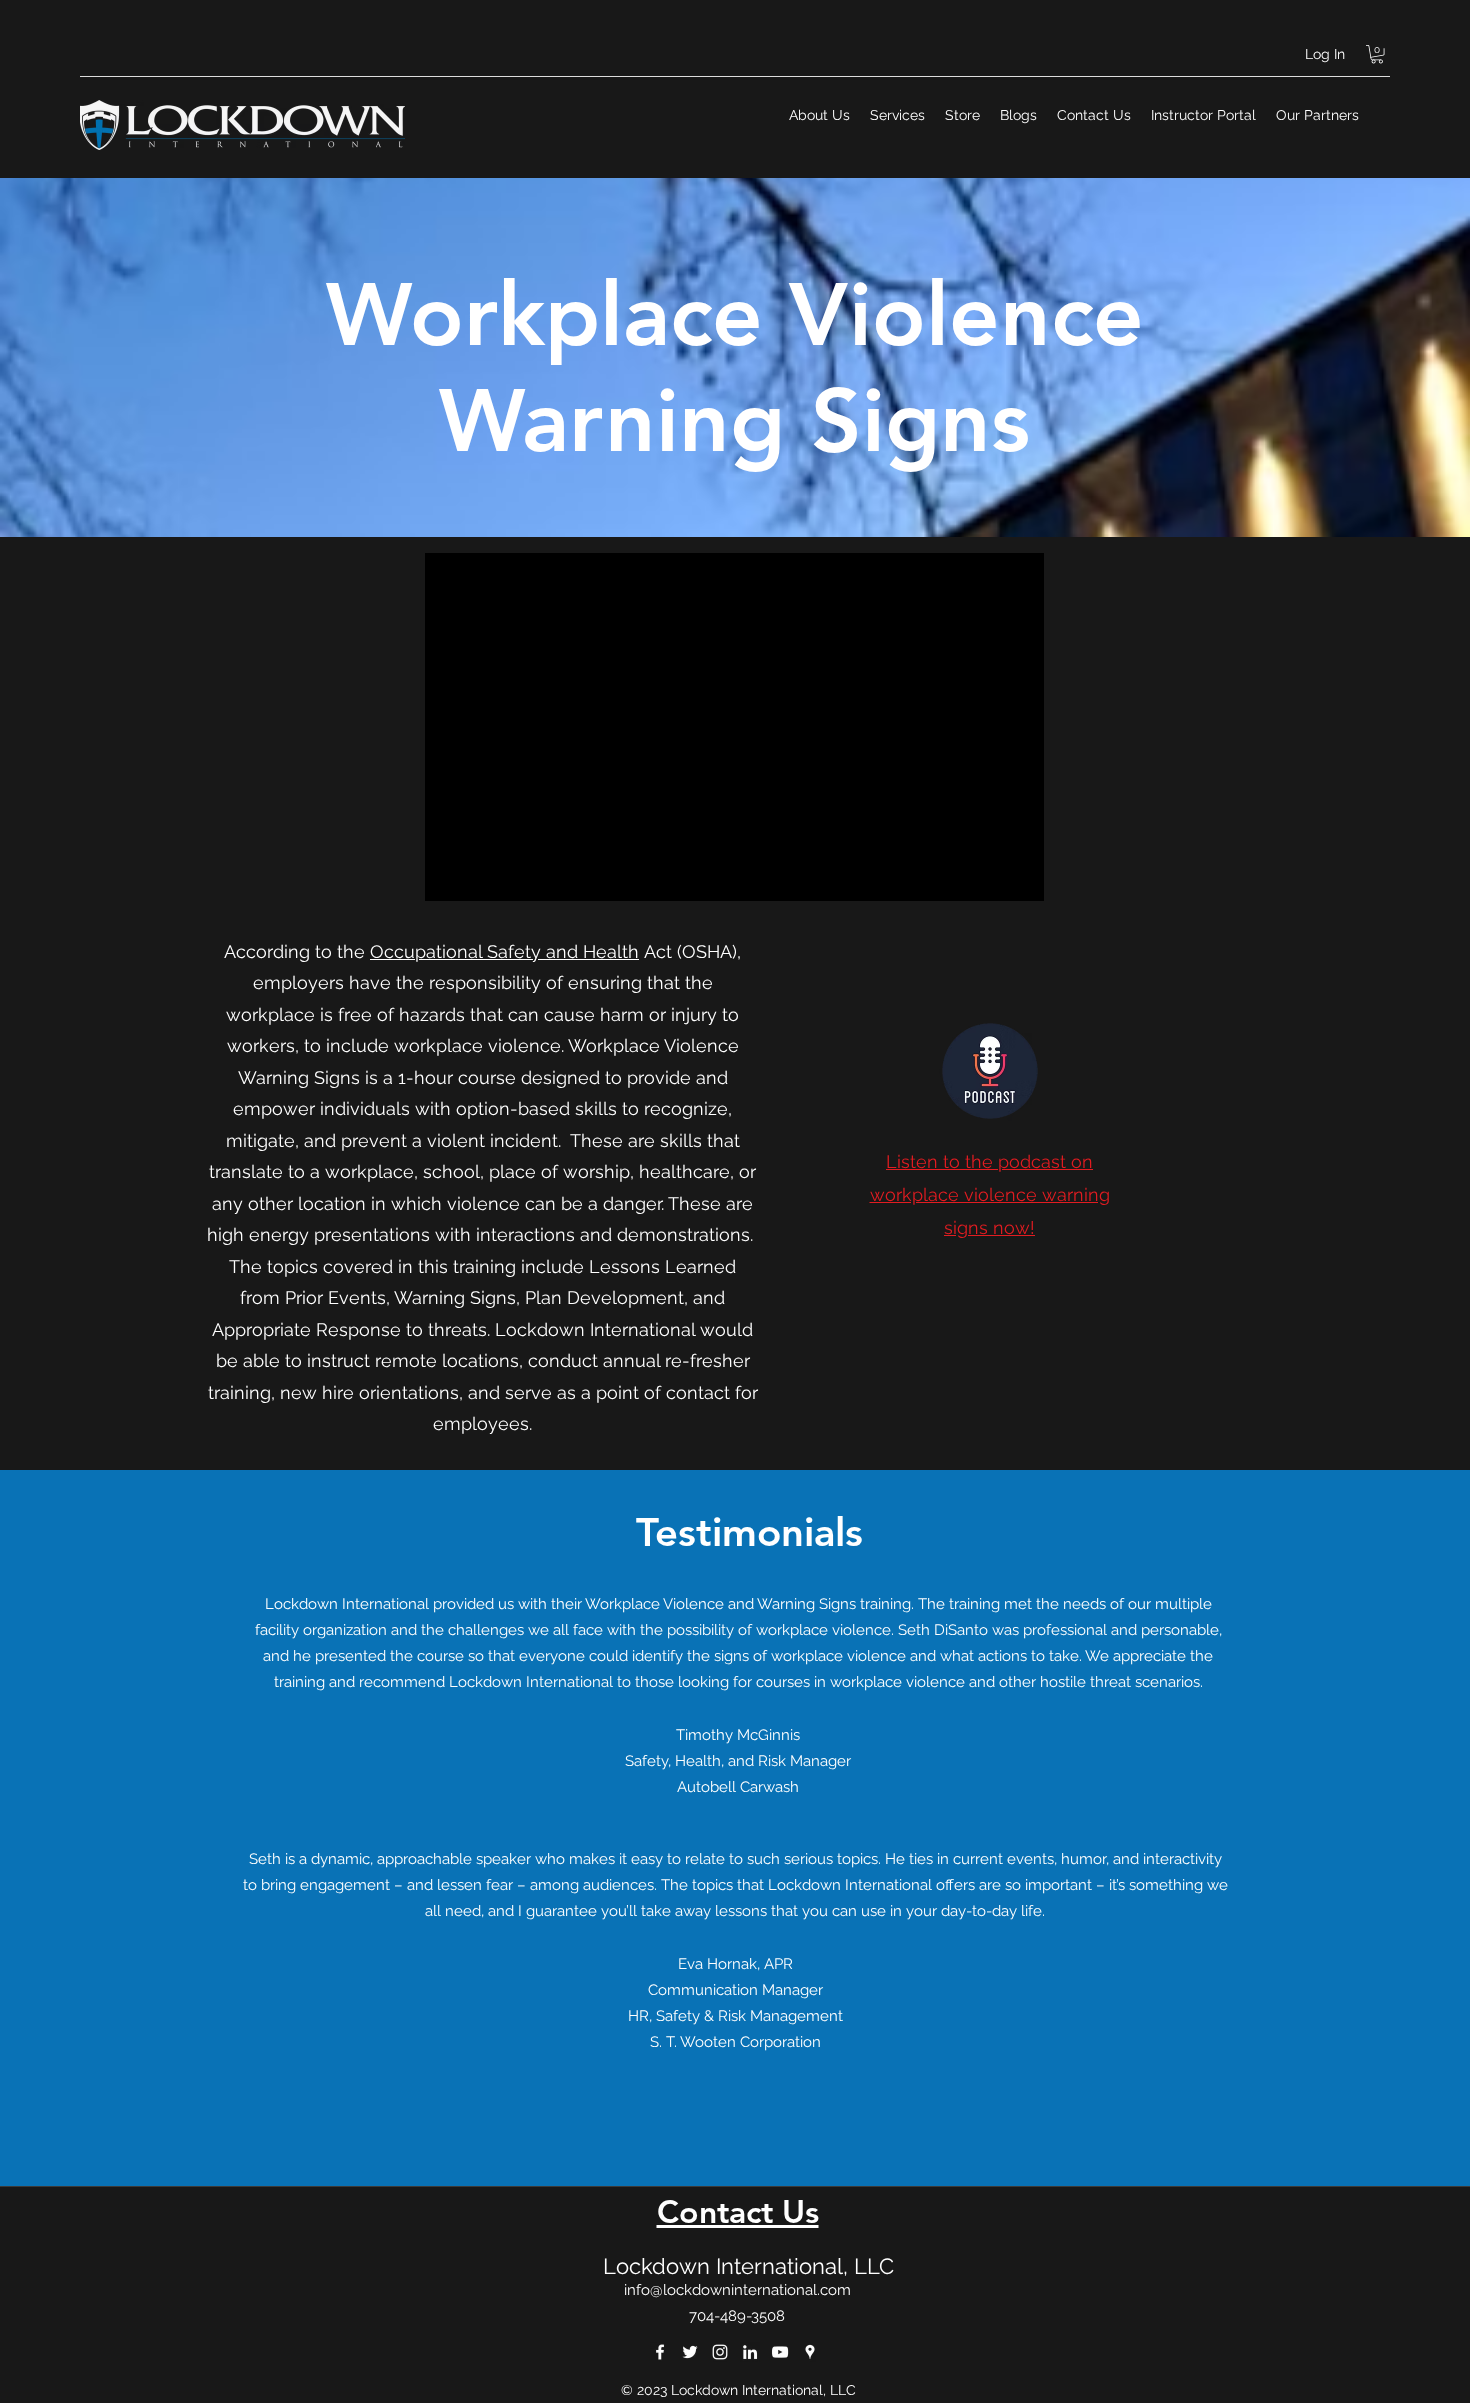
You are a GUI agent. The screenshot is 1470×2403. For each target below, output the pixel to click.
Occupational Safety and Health (504, 951)
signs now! (989, 1227)
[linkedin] (750, 2352)
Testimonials (749, 1532)
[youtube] (780, 2352)
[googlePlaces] (810, 2352)
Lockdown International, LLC (748, 2266)
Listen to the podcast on (989, 1161)
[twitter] (690, 2352)
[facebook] (660, 2352)
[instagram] (720, 2352)
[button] (1377, 54)
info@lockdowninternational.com (737, 2290)
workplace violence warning (990, 1194)
